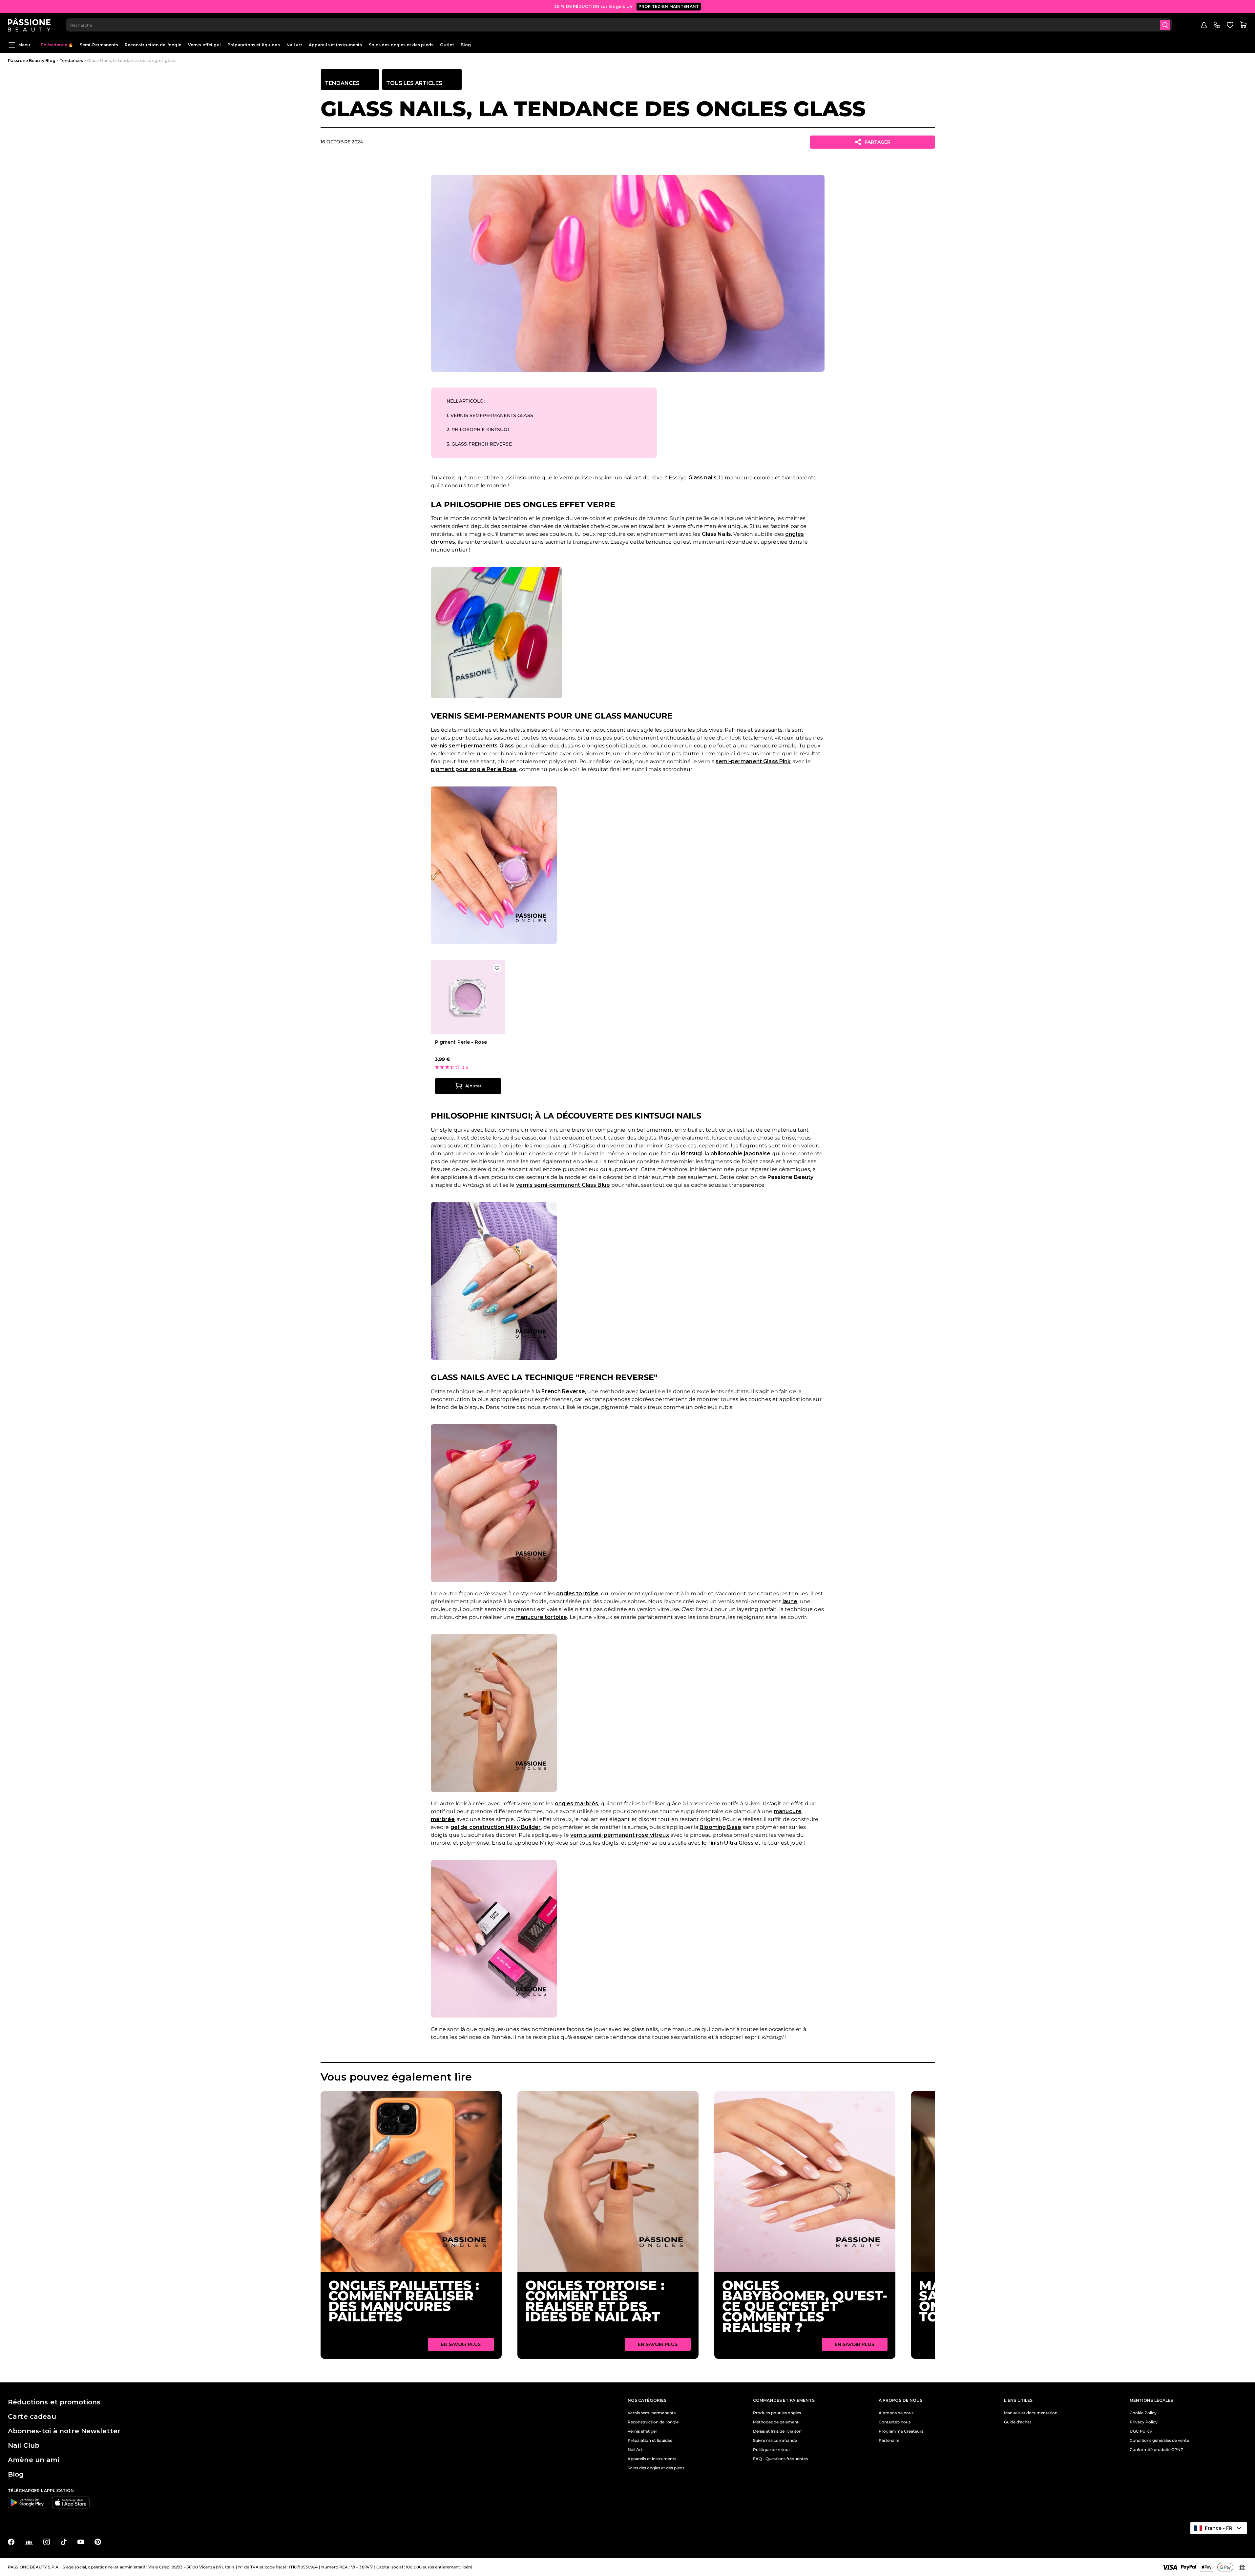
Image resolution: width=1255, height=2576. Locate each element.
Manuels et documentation (1031, 2413)
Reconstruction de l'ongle (153, 45)
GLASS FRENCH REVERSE (479, 444)
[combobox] (619, 25)
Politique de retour (772, 2450)
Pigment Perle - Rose (461, 1042)
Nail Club (24, 2445)
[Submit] (1165, 25)
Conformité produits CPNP (1157, 2450)
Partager (878, 142)
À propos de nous (896, 2413)
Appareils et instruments (335, 45)
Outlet (447, 45)
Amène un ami (34, 2460)
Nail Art (635, 2450)
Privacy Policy (1144, 2422)
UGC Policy (1141, 2431)
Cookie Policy (1143, 2413)
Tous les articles (414, 83)
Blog (466, 45)
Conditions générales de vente (1159, 2440)
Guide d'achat (1018, 2422)
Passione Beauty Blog (32, 61)
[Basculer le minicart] (1243, 25)
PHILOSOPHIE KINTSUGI (478, 429)
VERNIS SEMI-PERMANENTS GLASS (490, 415)
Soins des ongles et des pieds (401, 45)
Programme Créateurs (901, 2431)
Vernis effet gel (204, 45)
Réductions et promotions (54, 2402)
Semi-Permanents (99, 45)
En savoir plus (461, 2344)
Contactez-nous (895, 2422)
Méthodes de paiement (776, 2422)
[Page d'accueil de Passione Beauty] (29, 25)
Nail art (294, 45)
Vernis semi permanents (652, 2413)
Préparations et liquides (254, 45)
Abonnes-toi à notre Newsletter (64, 2431)
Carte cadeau (32, 2417)
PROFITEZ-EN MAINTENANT (669, 6)
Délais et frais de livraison (777, 2431)
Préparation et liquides (650, 2440)
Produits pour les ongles (777, 2413)
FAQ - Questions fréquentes (780, 2459)
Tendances (71, 61)
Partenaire (889, 2440)
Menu (24, 45)
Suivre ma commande (775, 2440)
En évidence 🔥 (57, 45)
